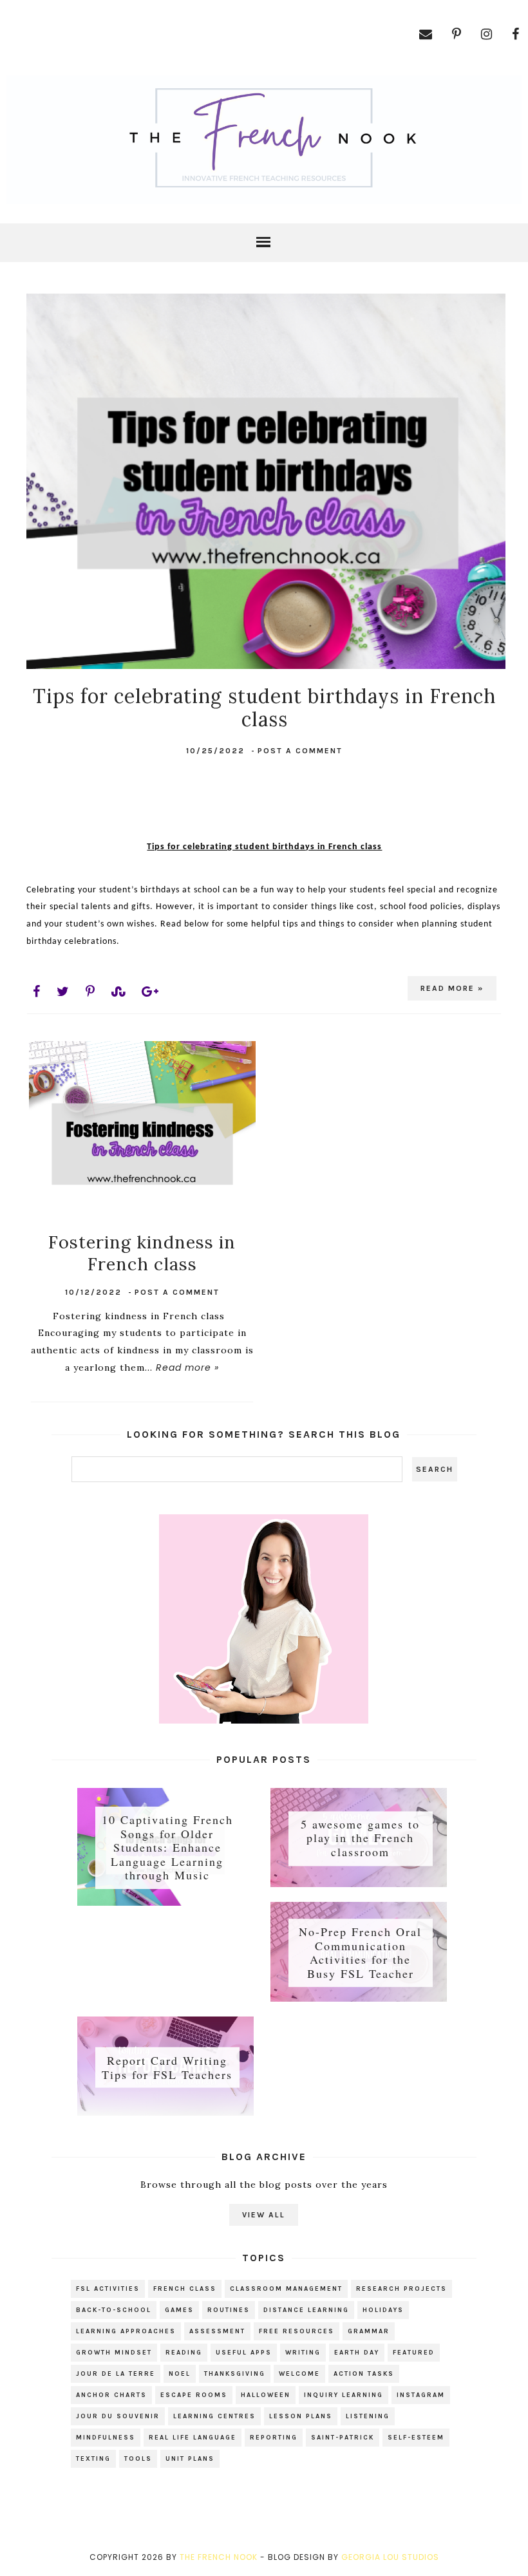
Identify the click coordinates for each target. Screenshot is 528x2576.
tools (138, 2459)
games (179, 2310)
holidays (383, 2310)
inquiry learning (344, 2395)
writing (303, 2353)
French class (185, 2289)
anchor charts (111, 2395)
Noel (180, 2374)
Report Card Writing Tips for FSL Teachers (167, 2067)
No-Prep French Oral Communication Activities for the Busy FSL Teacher (360, 1952)
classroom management (286, 2289)
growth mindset (114, 2353)
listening (368, 2416)
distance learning (306, 2310)
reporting (274, 2438)
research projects (401, 2289)
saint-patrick (343, 2438)
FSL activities (108, 2289)
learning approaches (126, 2331)
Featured (414, 2353)
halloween (266, 2395)
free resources (297, 2331)
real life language (193, 2438)
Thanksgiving (235, 2374)
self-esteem (416, 2438)
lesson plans (301, 2416)
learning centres (214, 2416)
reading (184, 2353)
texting (93, 2459)
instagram (421, 2395)
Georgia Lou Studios (390, 2557)
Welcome (299, 2374)
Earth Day (357, 2353)
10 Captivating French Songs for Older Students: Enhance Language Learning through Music (167, 1847)
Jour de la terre (116, 2374)
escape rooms (194, 2395)
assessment (217, 2331)
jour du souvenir (118, 2416)
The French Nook (219, 2557)
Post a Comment (300, 751)
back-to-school (114, 2310)
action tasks (364, 2374)
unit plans (190, 2459)
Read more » (452, 988)
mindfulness (106, 2438)
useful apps (244, 2353)
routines (229, 2310)
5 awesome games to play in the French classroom (360, 1838)
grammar (369, 2331)
